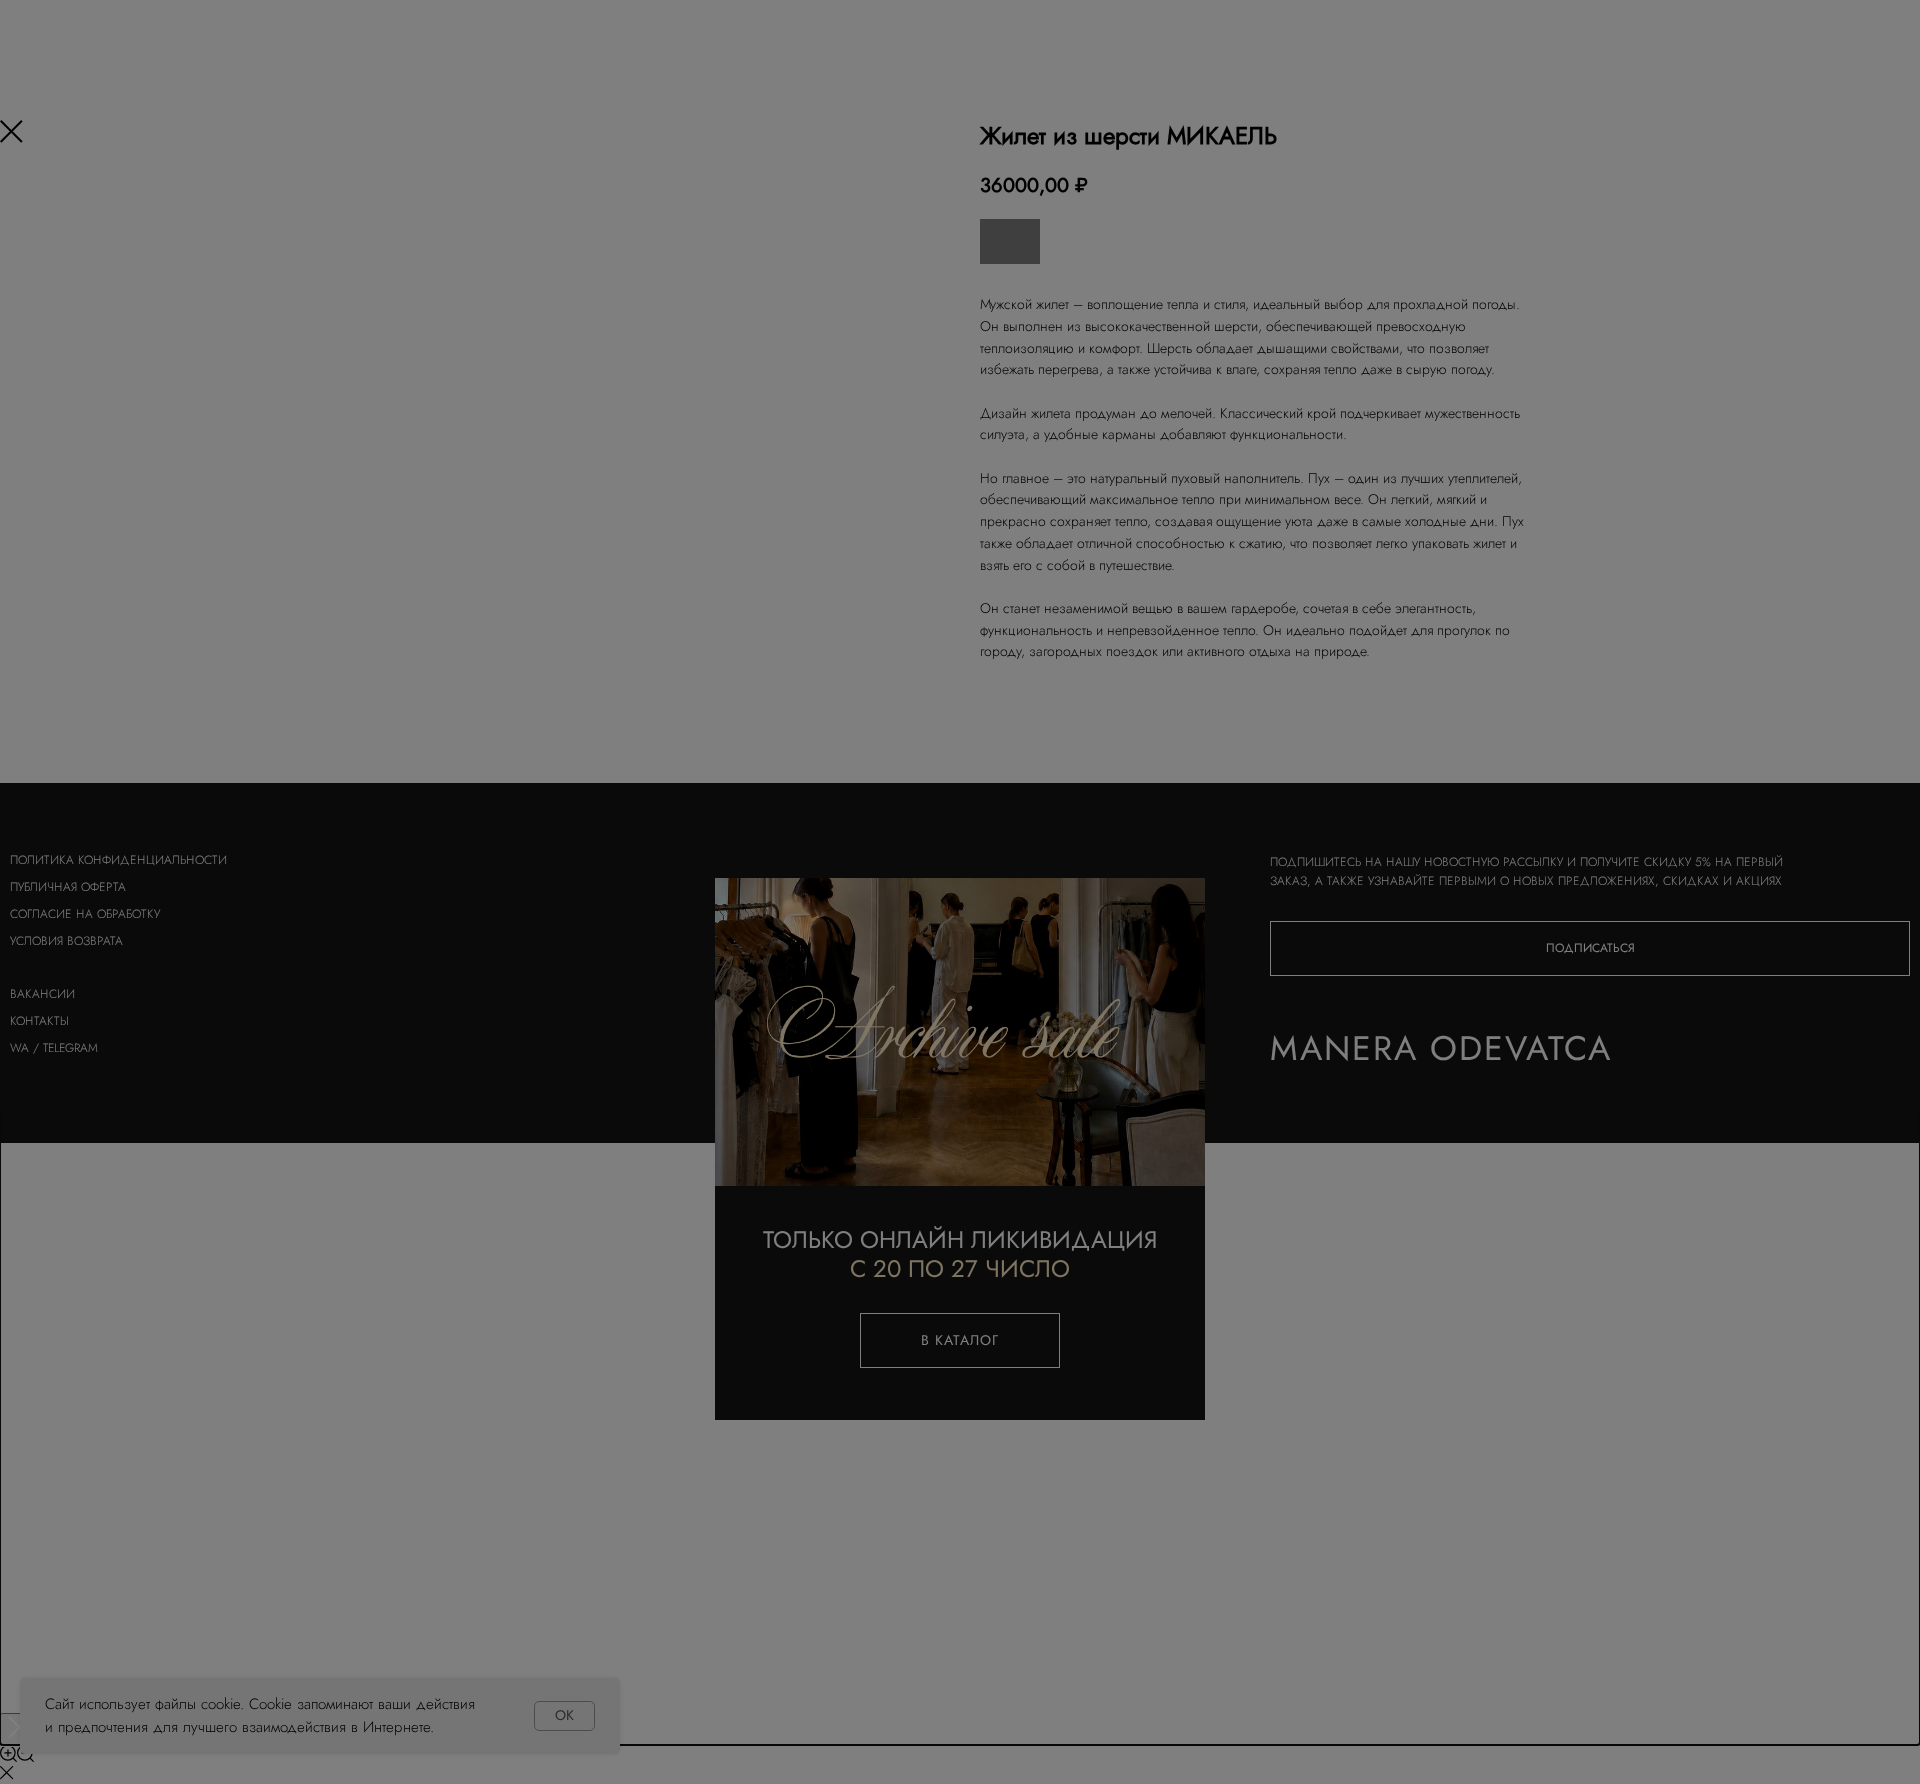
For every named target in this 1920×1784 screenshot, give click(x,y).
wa (19, 1048)
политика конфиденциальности (118, 860)
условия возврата (66, 941)
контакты (39, 1021)
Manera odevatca (1441, 1048)
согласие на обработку (85, 914)
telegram (70, 1048)
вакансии (42, 994)
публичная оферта (68, 887)
